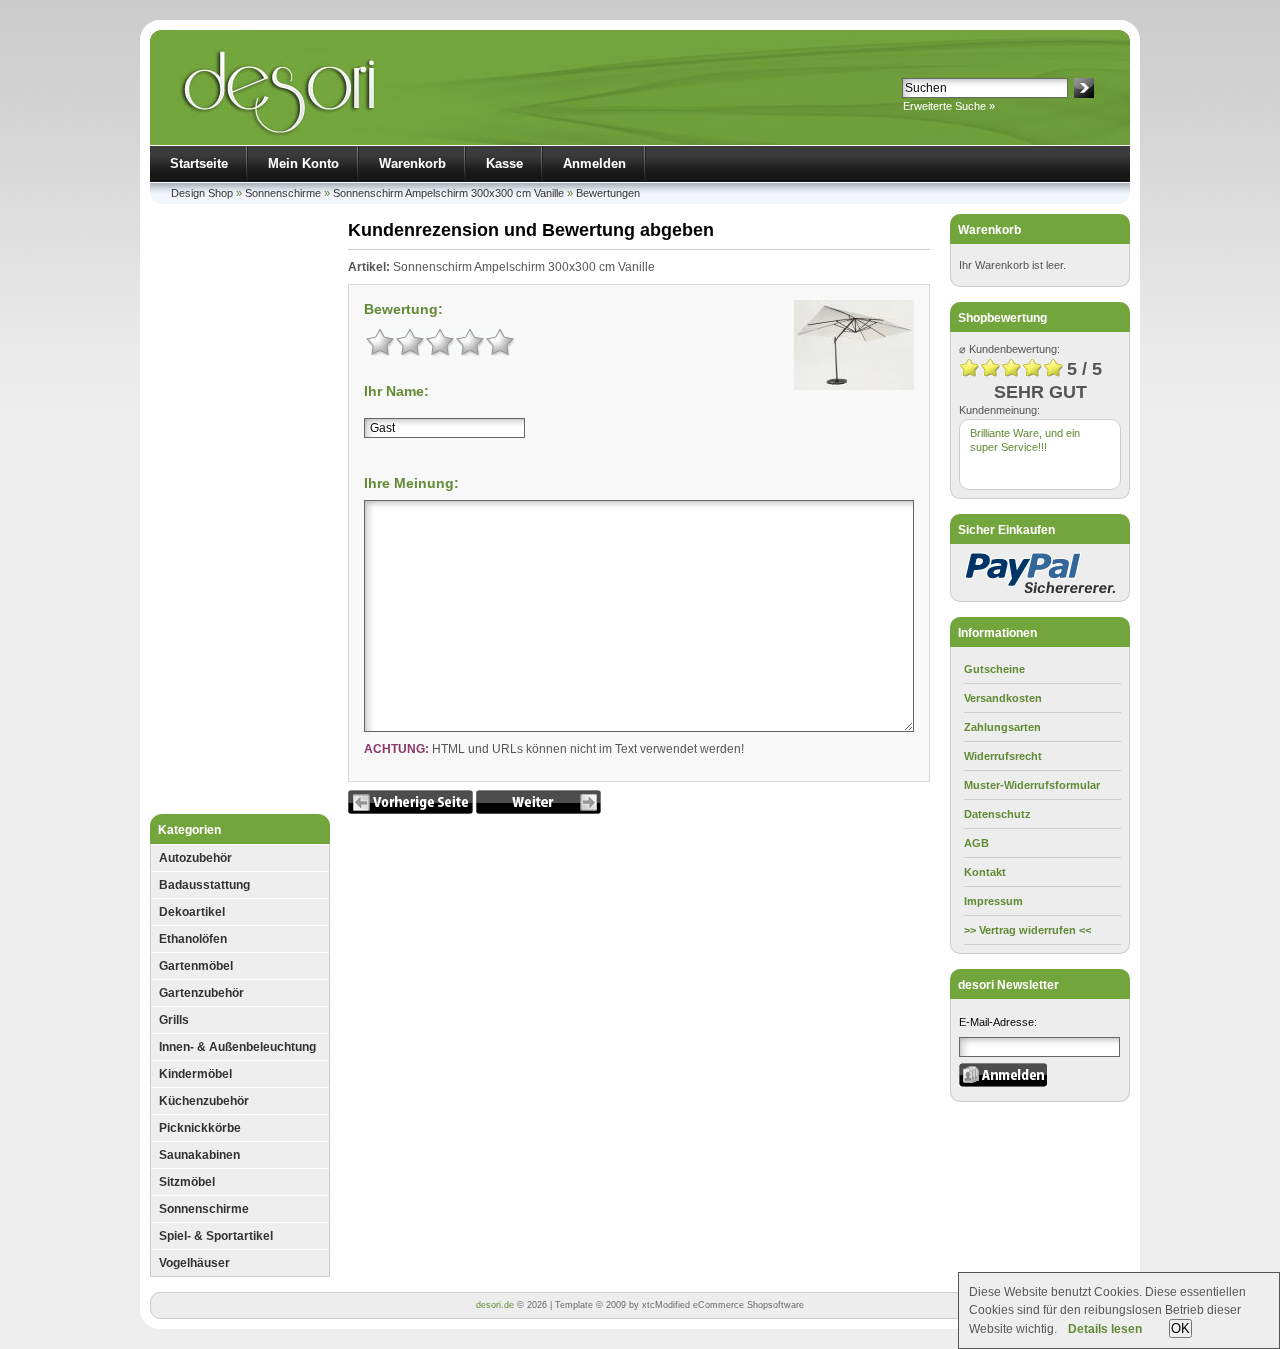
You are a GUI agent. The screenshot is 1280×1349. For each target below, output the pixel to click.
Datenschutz (997, 814)
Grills (174, 1020)
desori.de (495, 1305)
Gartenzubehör (201, 993)
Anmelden (594, 163)
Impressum (993, 901)
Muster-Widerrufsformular (1032, 785)
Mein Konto (303, 163)
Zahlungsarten (1002, 727)
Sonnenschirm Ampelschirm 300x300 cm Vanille (448, 193)
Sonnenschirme (283, 193)
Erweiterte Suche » (949, 106)
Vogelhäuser (194, 1263)
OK (1180, 1328)
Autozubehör (195, 858)
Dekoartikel (192, 912)
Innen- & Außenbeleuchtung (237, 1047)
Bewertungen (608, 193)
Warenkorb (412, 163)
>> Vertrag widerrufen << (1027, 930)
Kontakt (985, 872)
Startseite (199, 163)
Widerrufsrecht (1003, 756)
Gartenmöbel (196, 966)
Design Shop (202, 193)
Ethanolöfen (193, 939)
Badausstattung (204, 885)
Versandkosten (1003, 698)
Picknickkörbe (200, 1128)
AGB (976, 843)
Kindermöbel (195, 1074)
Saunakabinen (199, 1155)
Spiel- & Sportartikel (216, 1236)
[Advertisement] (240, 514)
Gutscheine (994, 669)
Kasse (504, 163)
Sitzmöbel (187, 1182)
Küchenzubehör (204, 1101)
